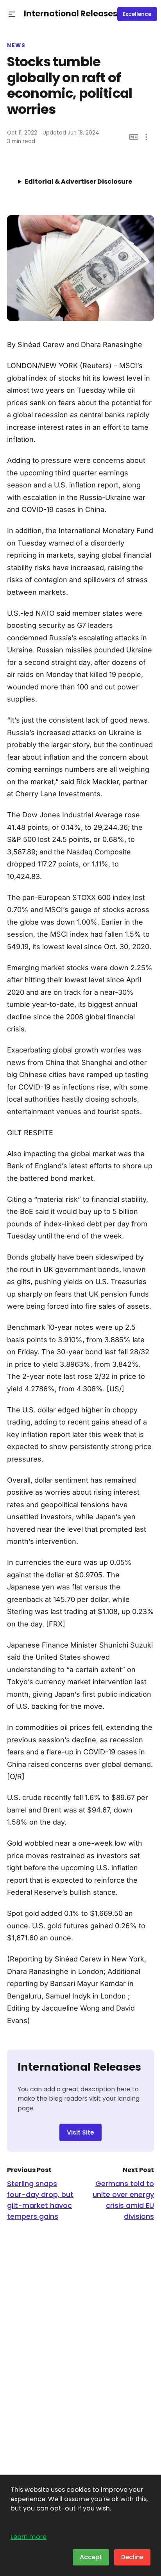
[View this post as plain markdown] (134, 137)
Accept (91, 2557)
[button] (12, 14)
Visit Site (80, 2132)
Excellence (137, 14)
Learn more (29, 2537)
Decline (132, 2557)
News (16, 46)
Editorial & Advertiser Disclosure (78, 182)
